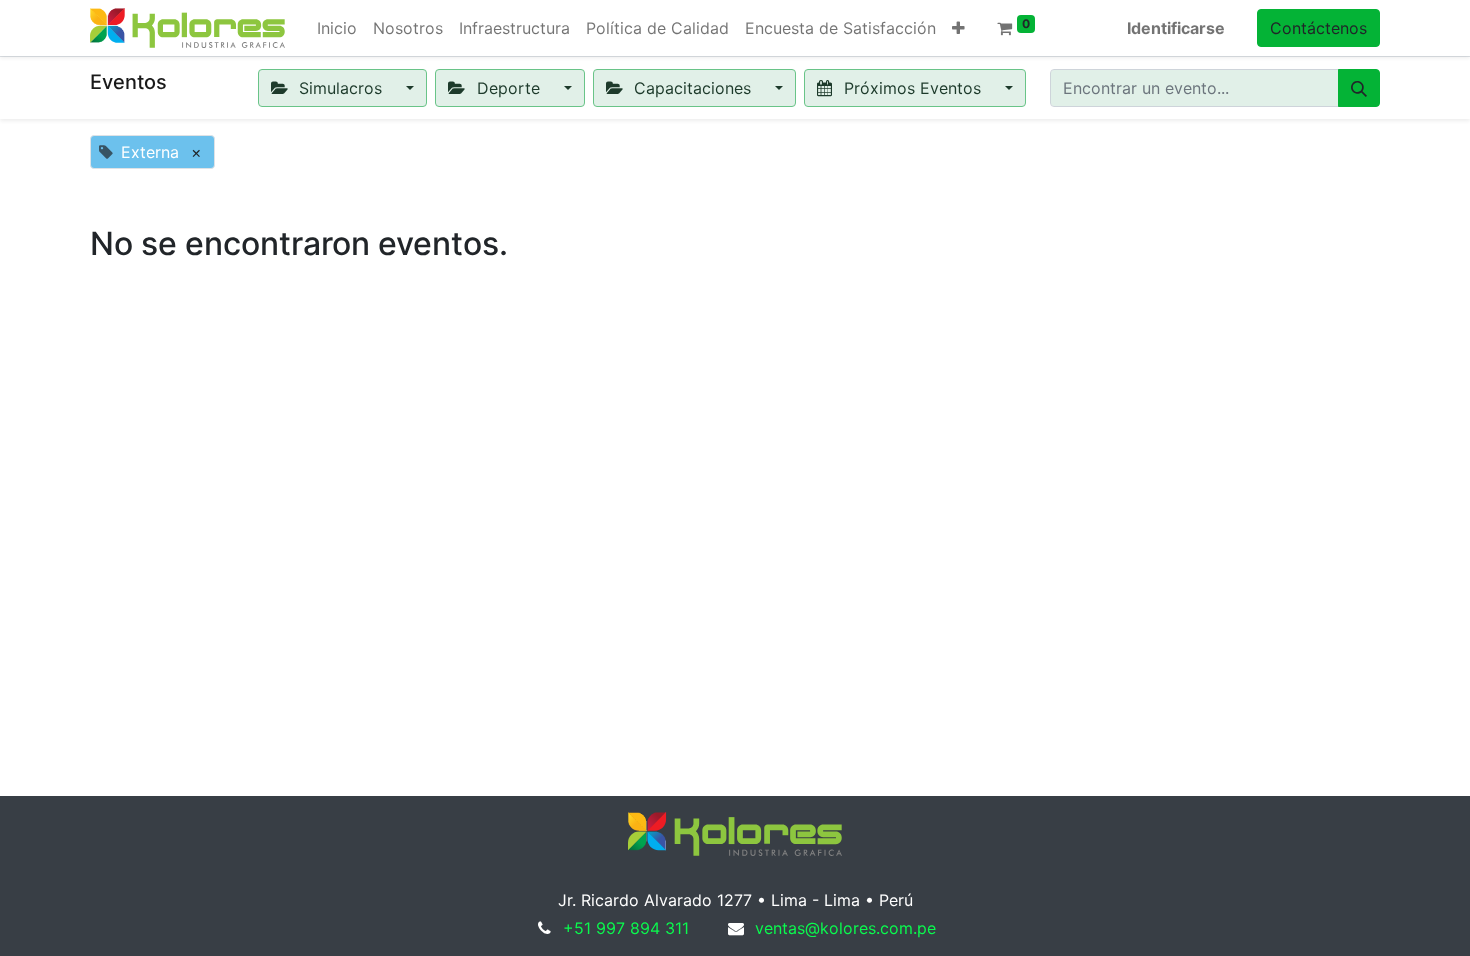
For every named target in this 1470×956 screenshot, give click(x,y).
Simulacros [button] (340, 88)
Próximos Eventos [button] (912, 88)
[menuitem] (337, 28)
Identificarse (1176, 28)
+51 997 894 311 (626, 928)
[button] (958, 28)
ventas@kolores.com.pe (845, 928)
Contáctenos (1318, 28)
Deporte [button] (508, 88)
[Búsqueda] (1359, 88)
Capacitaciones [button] (692, 88)
